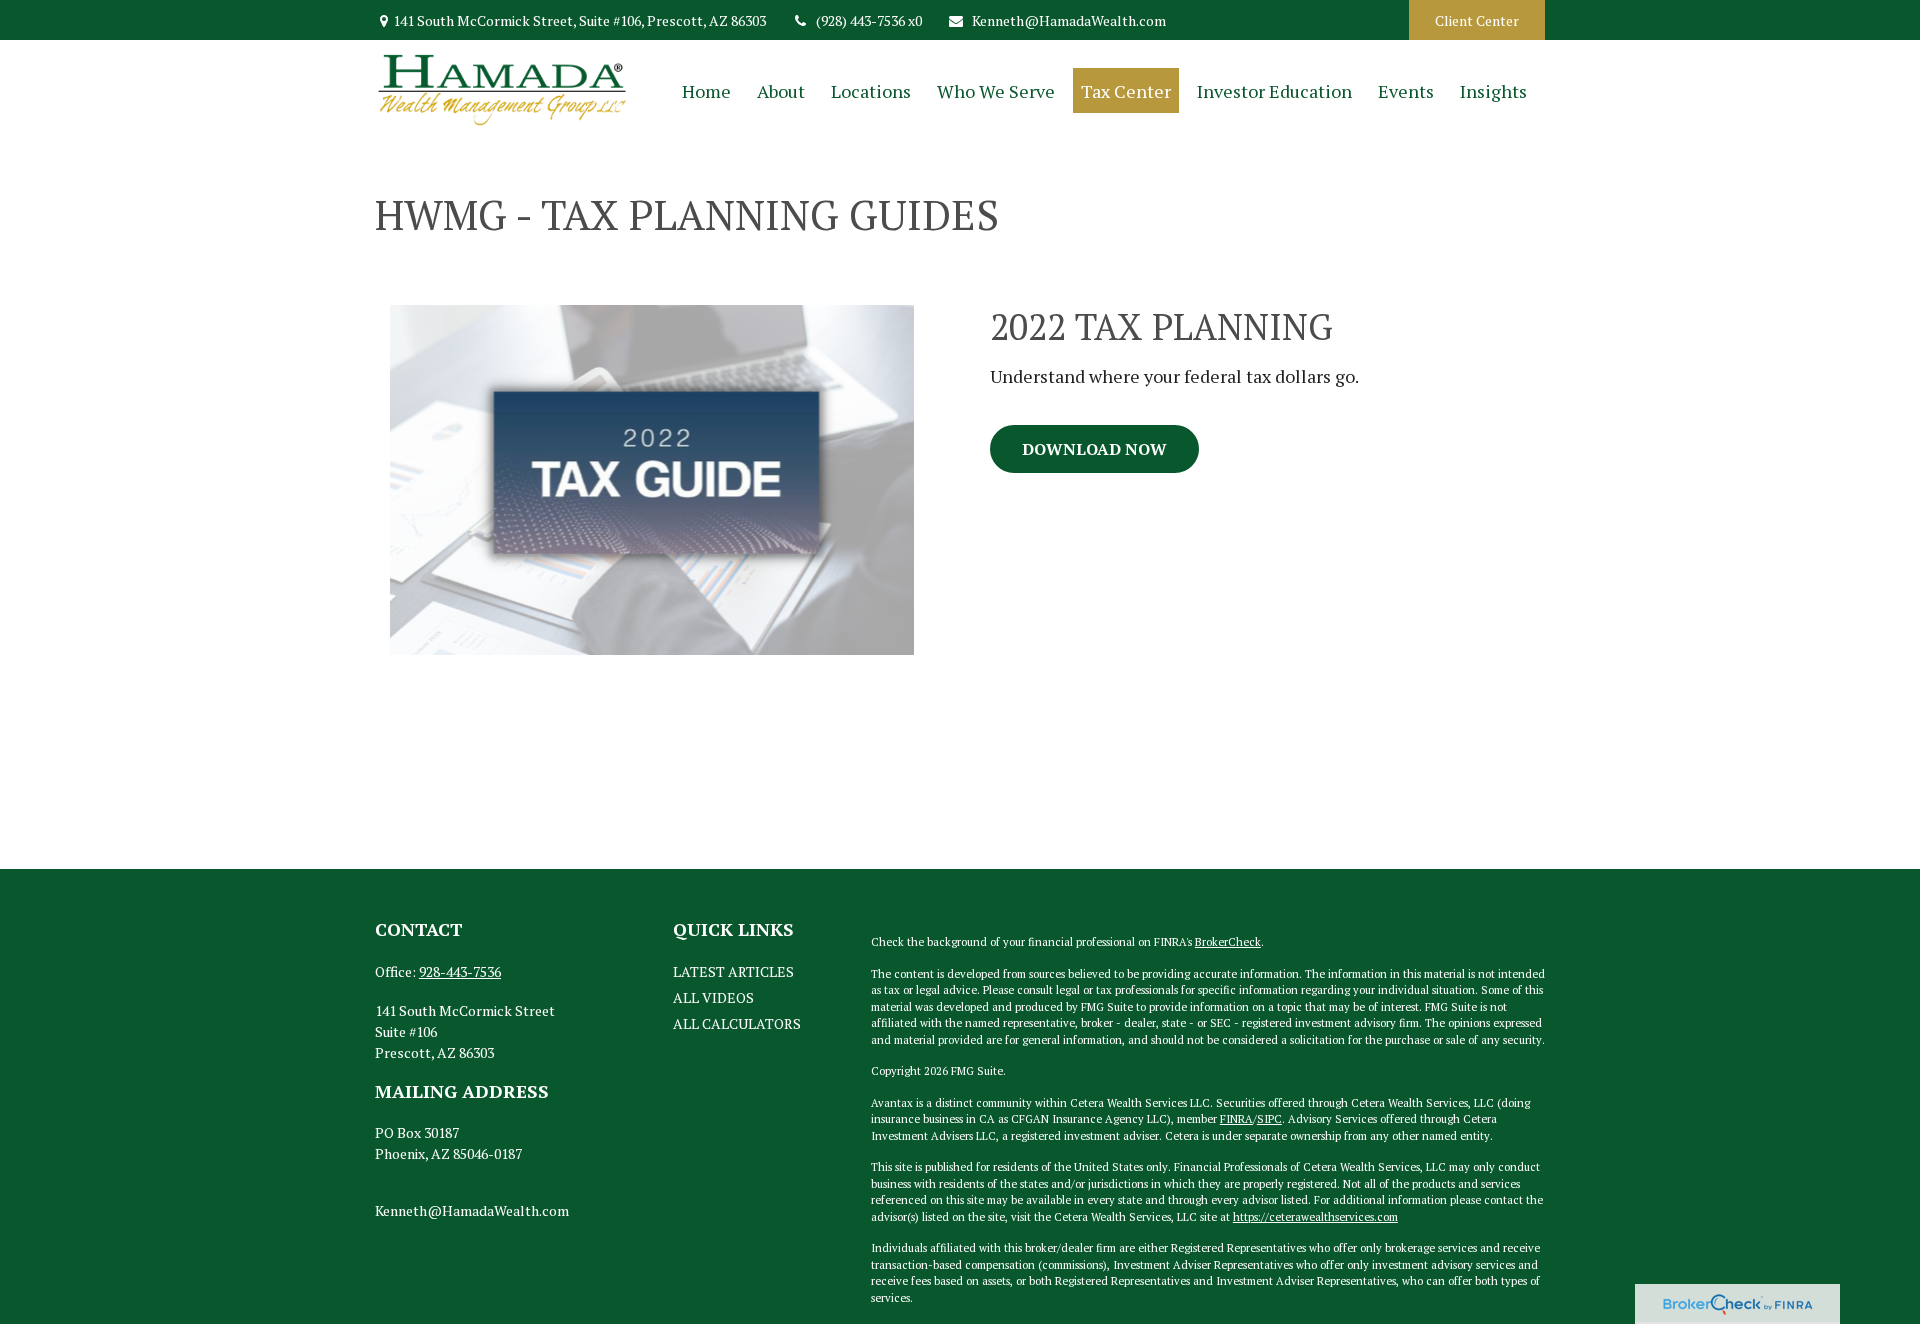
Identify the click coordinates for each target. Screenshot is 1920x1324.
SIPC (1269, 1119)
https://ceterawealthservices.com (1315, 1217)
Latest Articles (733, 971)
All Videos (713, 997)
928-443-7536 (460, 971)
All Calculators (737, 1023)
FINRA (1236, 1119)
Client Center (1477, 20)
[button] (706, 90)
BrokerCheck (1228, 942)
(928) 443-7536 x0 (869, 20)
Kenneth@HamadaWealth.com (1069, 20)
